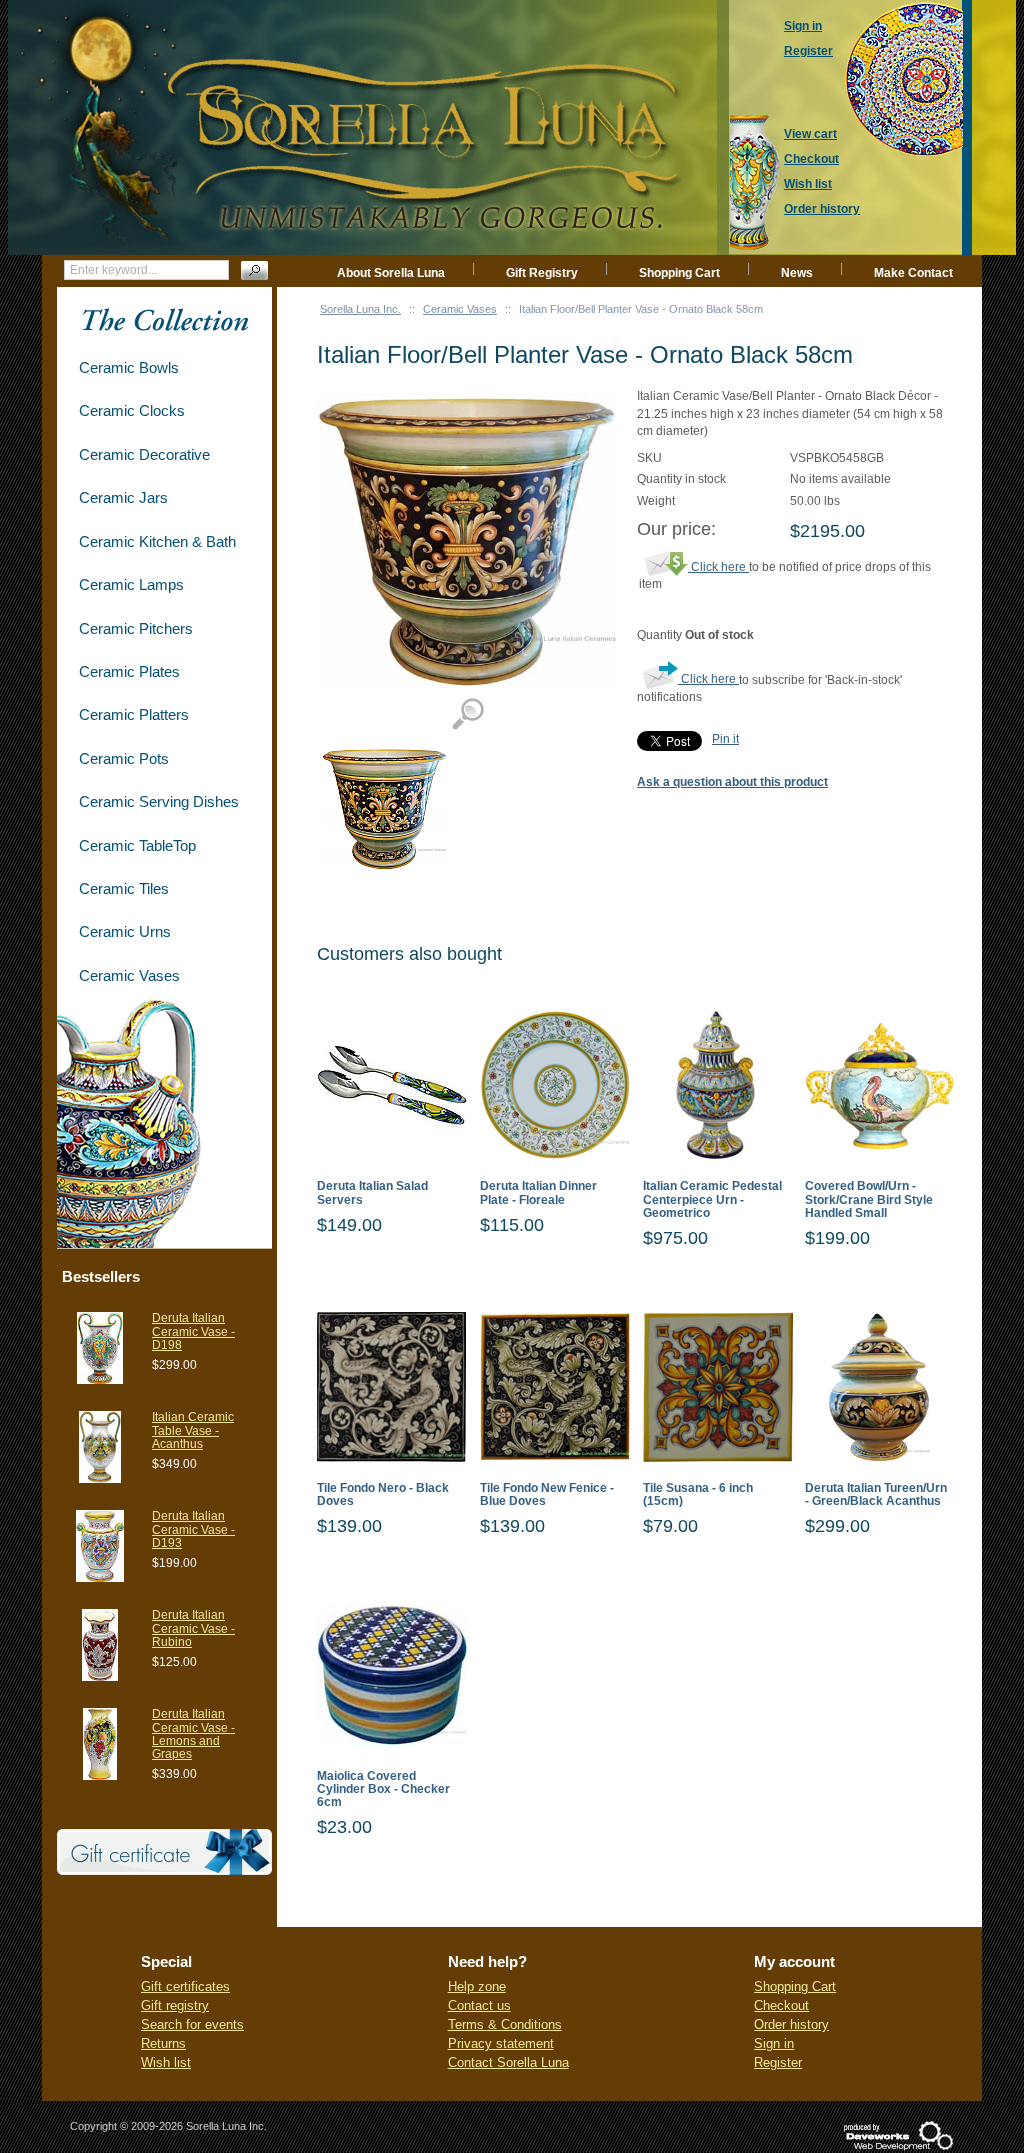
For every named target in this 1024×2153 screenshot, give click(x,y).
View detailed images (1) (467, 714)
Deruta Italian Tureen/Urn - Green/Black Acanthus (876, 1495)
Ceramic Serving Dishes (159, 801)
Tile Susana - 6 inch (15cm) (698, 1495)
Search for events (192, 2024)
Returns (163, 2043)
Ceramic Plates (129, 671)
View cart (810, 134)
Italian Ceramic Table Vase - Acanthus (193, 1430)
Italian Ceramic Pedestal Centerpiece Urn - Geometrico (712, 1199)
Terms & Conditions (505, 2024)
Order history (791, 2024)
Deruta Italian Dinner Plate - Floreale (538, 1193)
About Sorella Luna (391, 273)
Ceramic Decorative (144, 454)
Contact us (479, 2005)
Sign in (774, 2043)
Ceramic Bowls (129, 367)
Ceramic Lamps (131, 584)
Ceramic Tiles (124, 888)
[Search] (254, 270)
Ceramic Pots (124, 758)
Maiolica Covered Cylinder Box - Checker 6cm (383, 1789)
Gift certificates (185, 1986)
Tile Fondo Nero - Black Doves (383, 1495)
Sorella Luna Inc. (360, 309)
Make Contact (913, 273)
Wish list (166, 2062)
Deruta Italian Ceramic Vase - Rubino (193, 1628)
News (797, 273)
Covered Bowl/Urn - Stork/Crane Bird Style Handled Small (869, 1199)
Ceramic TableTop (137, 845)
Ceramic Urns (125, 931)
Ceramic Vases (460, 309)
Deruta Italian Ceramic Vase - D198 (193, 1331)
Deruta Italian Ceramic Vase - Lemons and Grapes (193, 1734)
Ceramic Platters (134, 714)
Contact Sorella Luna (508, 2062)
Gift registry (175, 2005)
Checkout (781, 2005)
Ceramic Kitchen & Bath (157, 541)
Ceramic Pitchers (136, 628)
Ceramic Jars (123, 497)
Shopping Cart (679, 273)
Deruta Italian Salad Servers (372, 1193)
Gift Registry (542, 273)
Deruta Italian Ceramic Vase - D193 (193, 1529)
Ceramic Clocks (132, 410)
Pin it (725, 739)
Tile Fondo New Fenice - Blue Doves (547, 1495)
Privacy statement (501, 2043)
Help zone (477, 1986)
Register (778, 2062)
